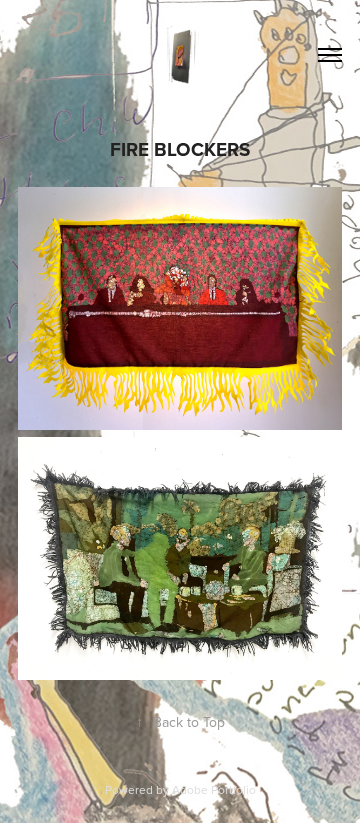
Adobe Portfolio (214, 789)
